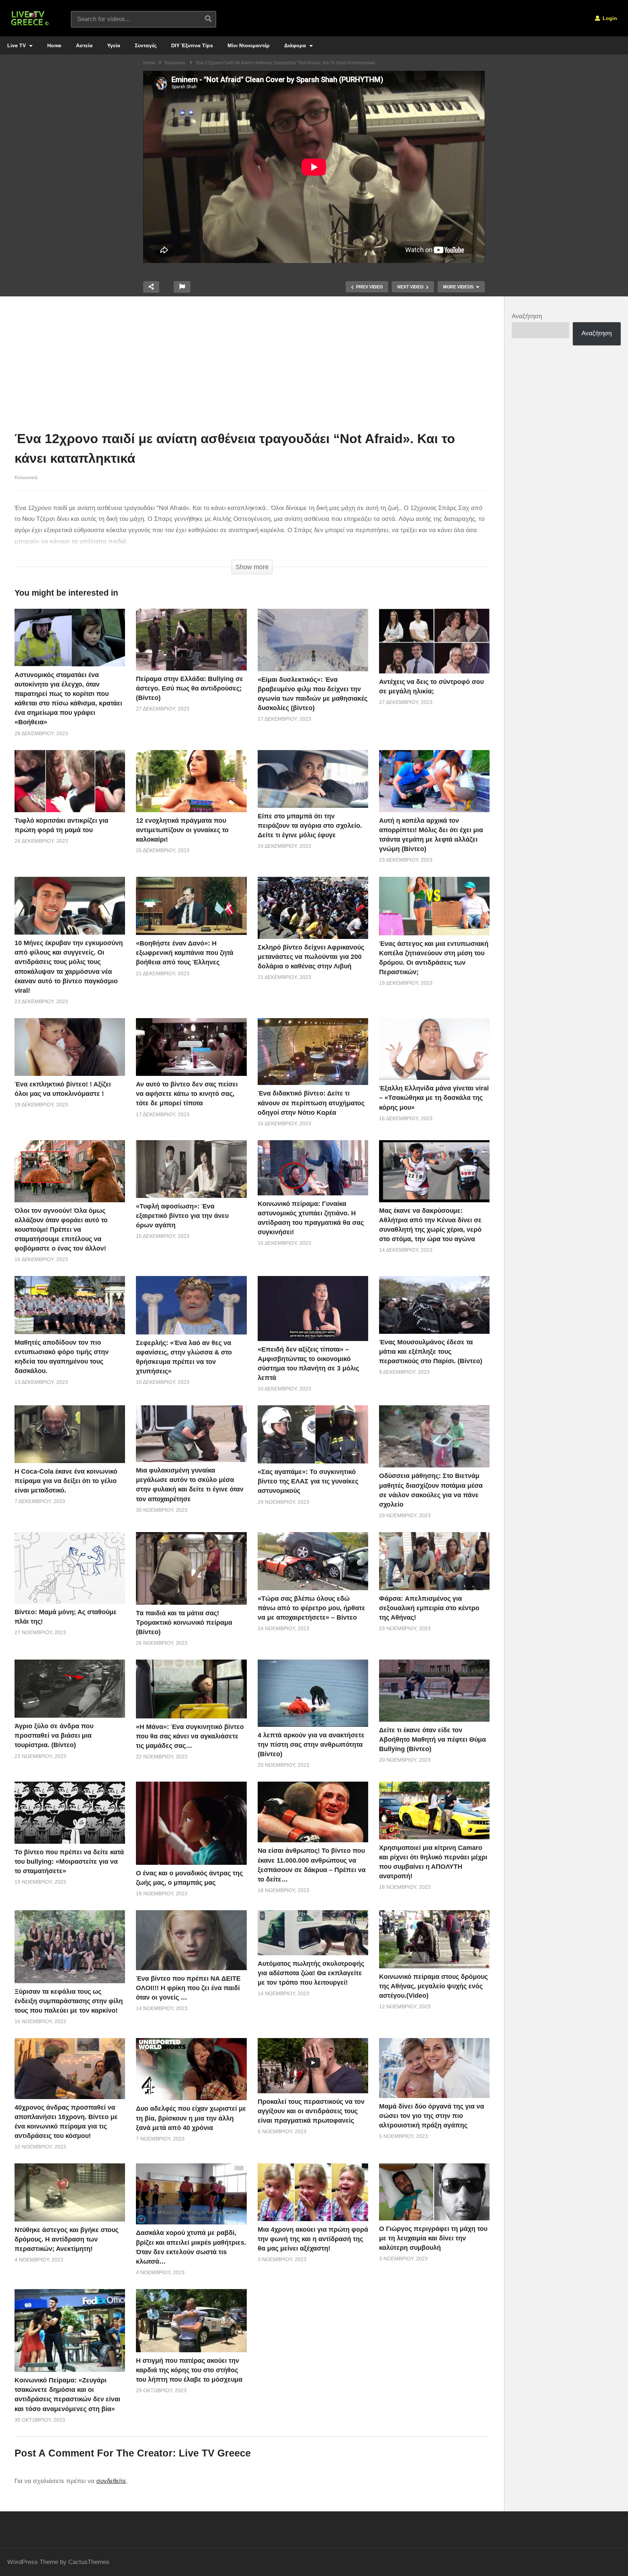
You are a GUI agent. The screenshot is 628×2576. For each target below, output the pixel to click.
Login (609, 18)
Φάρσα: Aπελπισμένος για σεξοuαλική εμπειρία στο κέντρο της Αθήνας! (429, 1608)
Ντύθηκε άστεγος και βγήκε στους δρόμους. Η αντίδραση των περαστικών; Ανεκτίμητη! (67, 2239)
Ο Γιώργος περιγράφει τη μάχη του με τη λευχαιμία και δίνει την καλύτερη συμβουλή (433, 2238)
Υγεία (114, 45)
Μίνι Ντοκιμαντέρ (249, 45)
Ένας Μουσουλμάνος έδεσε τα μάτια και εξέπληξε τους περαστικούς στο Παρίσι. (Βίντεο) (431, 1352)
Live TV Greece (215, 2453)
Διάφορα (296, 45)
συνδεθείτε (111, 2481)
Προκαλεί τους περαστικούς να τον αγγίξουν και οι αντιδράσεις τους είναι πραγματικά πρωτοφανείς (311, 2111)
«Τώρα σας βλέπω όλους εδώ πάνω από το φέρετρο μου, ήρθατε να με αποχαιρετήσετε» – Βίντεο (311, 1608)
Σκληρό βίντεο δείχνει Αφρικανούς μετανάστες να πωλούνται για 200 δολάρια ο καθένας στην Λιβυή (311, 957)
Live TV (17, 45)
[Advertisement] (252, 365)
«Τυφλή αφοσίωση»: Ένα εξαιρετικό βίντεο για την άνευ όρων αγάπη (182, 1216)
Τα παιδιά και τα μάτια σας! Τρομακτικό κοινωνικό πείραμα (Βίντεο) (184, 1623)
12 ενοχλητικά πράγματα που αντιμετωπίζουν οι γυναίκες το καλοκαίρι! (182, 830)
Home (54, 45)
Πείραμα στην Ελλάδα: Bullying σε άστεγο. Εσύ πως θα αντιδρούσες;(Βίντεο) (190, 688)
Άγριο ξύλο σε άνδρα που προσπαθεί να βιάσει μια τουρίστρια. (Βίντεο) (54, 1735)
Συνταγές (146, 45)
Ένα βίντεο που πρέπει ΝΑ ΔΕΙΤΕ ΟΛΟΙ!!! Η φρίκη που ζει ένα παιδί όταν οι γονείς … (188, 1988)
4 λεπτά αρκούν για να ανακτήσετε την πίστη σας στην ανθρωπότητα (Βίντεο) (311, 1745)
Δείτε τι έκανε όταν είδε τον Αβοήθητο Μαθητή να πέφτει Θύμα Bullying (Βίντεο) (432, 1739)
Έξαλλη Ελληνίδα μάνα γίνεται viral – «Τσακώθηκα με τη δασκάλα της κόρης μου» (434, 1098)
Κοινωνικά (26, 477)
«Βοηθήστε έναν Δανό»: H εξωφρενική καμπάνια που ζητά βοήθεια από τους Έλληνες (185, 953)
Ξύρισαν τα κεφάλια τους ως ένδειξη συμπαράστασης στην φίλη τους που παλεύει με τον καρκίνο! (69, 2001)
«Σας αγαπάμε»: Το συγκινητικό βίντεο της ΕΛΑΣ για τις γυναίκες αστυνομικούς (308, 1481)
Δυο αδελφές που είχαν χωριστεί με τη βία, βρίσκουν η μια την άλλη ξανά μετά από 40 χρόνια (191, 2118)
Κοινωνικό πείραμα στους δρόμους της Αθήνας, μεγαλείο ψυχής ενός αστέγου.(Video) (433, 1986)
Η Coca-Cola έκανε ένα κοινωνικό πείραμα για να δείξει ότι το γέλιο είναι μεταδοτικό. (66, 1481)
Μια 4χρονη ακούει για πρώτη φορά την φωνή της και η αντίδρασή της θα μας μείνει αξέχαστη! (313, 2239)
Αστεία (84, 45)
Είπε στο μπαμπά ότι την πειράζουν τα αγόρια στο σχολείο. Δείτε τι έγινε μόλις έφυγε (310, 826)
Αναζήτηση (527, 316)
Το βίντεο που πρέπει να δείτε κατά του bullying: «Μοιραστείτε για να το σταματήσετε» (69, 1862)
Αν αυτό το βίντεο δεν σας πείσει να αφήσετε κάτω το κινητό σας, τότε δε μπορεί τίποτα (187, 1094)
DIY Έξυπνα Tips (192, 45)
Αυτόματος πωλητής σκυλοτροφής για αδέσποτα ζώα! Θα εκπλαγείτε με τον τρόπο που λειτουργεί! (311, 1973)
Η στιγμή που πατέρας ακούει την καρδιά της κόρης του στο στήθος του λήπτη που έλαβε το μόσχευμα (189, 2370)
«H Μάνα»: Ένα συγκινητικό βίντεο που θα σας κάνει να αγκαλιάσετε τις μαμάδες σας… (190, 1736)
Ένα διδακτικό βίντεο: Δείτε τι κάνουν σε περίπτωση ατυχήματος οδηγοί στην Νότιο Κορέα (311, 1103)
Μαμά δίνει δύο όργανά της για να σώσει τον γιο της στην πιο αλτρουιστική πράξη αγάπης (432, 2116)
